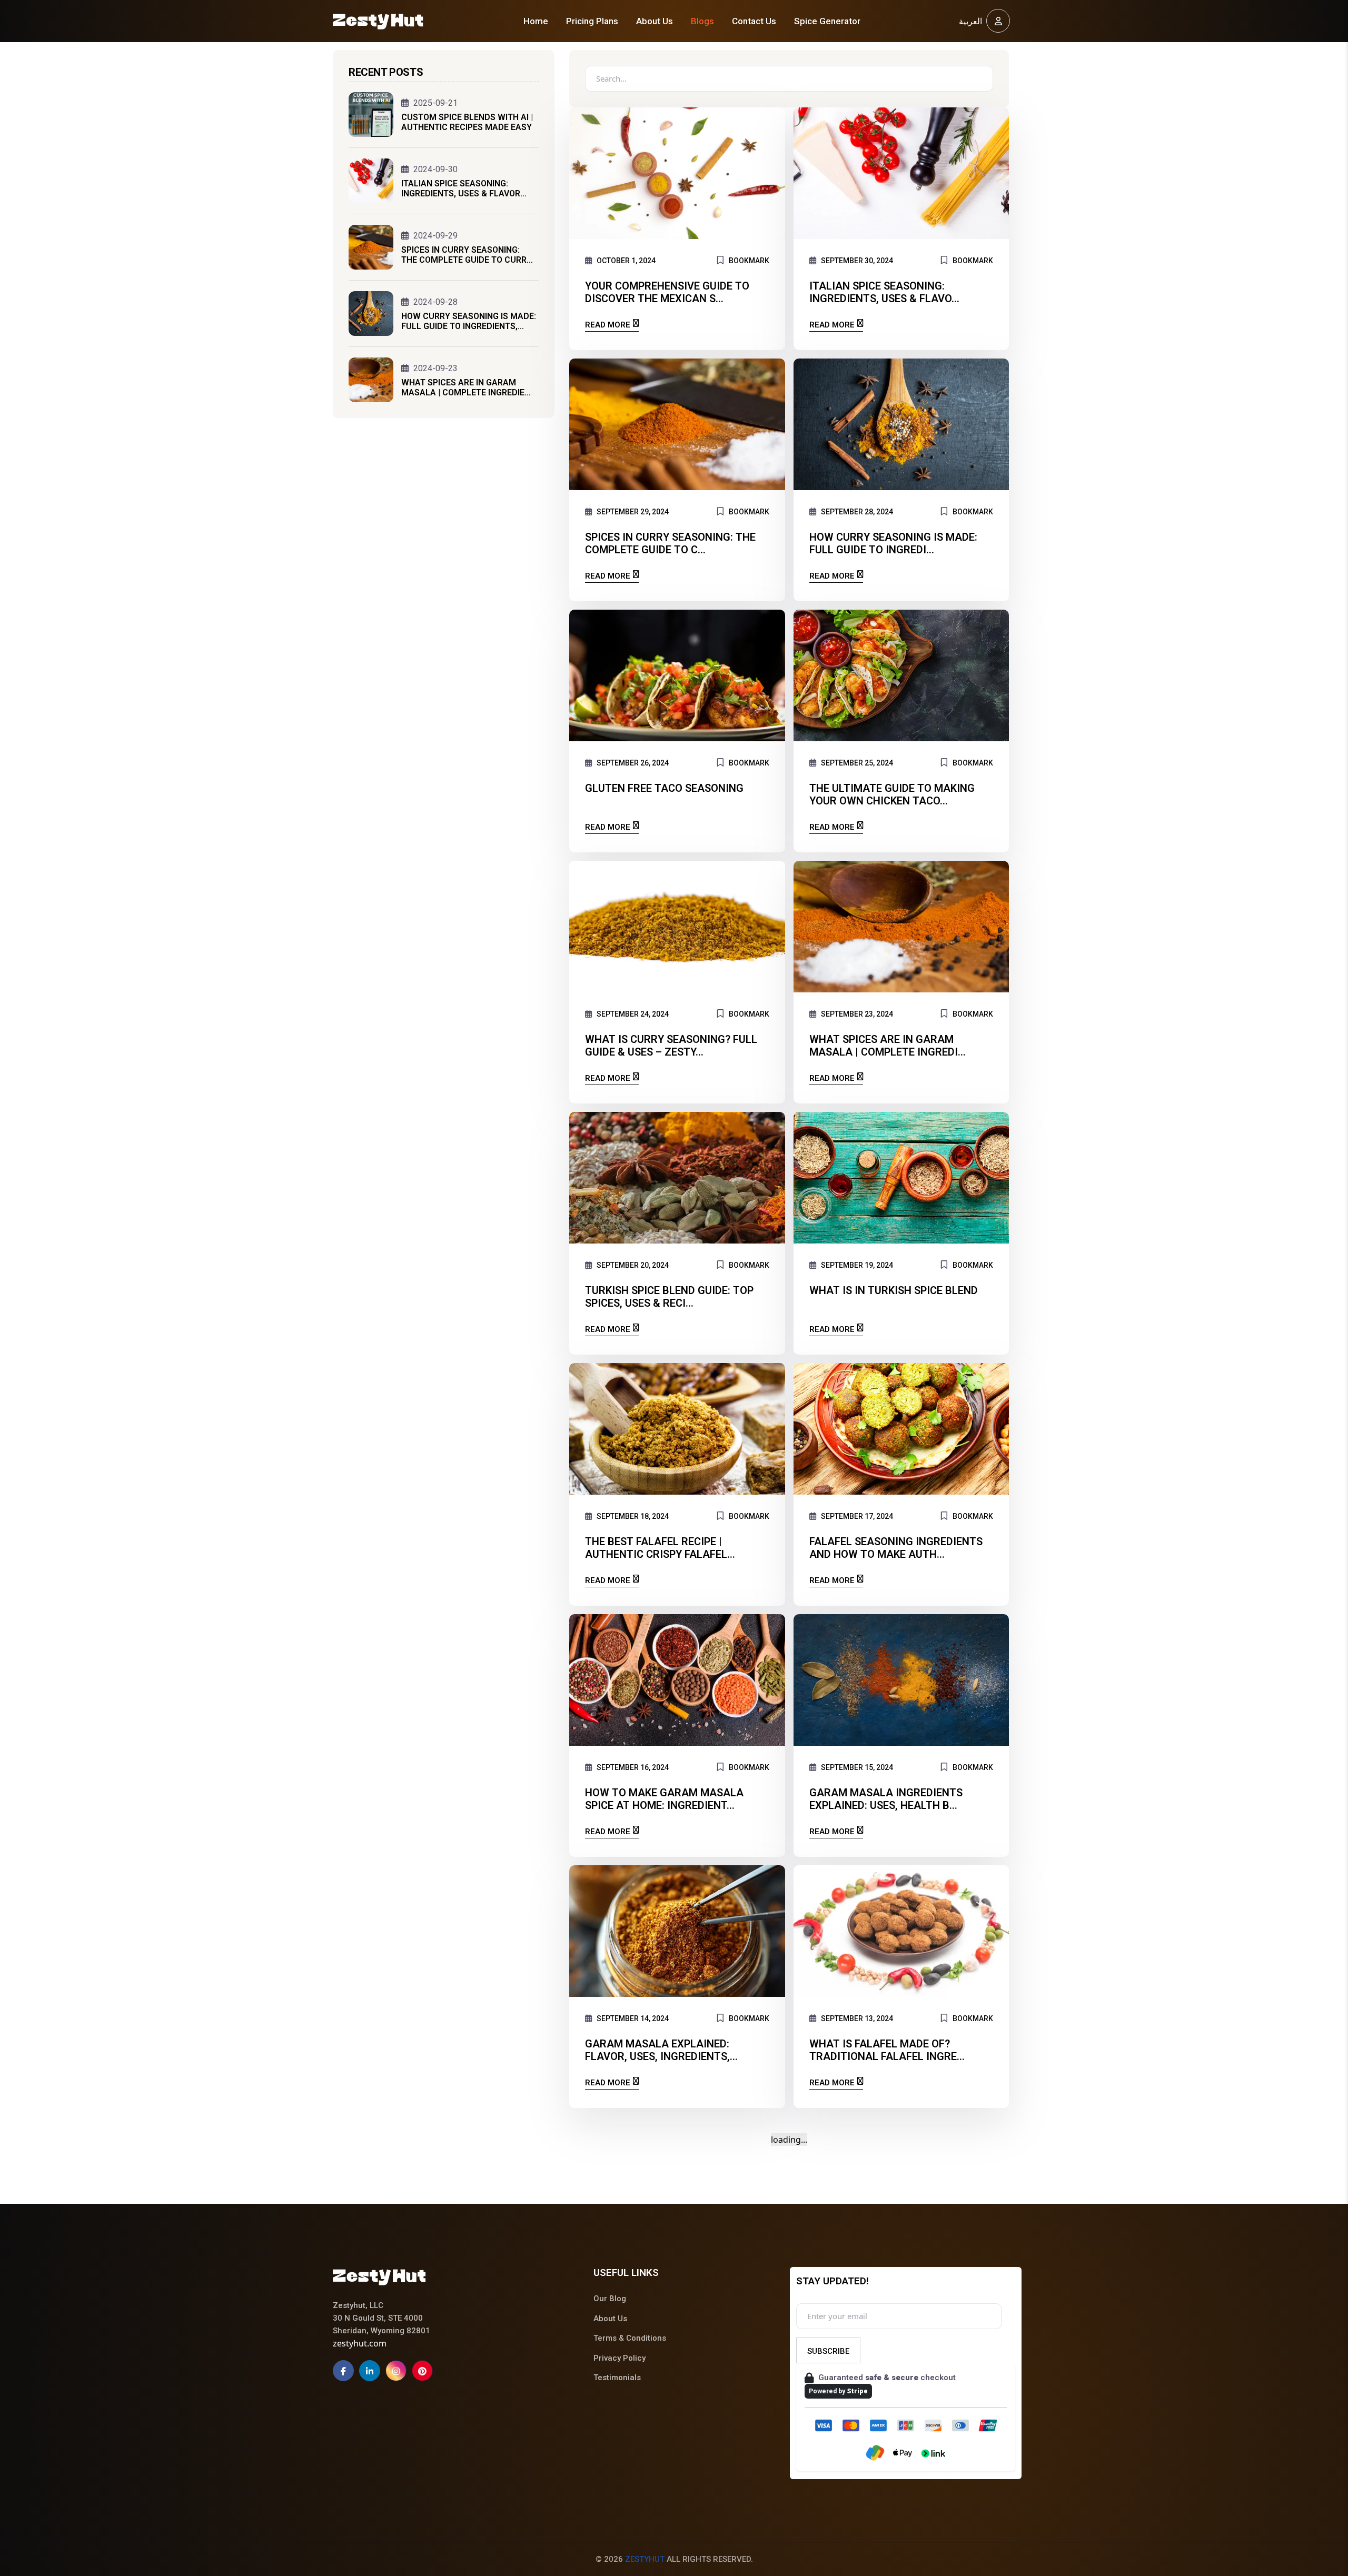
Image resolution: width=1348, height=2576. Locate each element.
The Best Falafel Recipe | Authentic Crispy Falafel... (660, 1548)
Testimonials (617, 2378)
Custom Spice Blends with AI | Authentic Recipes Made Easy (467, 122)
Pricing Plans (592, 21)
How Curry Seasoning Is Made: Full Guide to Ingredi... (893, 543)
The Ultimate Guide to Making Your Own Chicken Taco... (892, 794)
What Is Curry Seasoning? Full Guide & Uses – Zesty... (671, 1046)
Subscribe (828, 2351)
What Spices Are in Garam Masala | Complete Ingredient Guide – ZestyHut (468, 387)
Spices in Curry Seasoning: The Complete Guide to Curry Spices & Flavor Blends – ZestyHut (467, 255)
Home (536, 21)
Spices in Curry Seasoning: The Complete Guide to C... (670, 543)
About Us (655, 21)
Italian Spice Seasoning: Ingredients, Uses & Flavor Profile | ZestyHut (461, 188)
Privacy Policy (620, 2358)
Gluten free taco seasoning (664, 788)
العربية (970, 21)
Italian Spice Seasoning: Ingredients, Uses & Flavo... (884, 292)
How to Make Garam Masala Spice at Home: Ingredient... (664, 1799)
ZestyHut (645, 2559)
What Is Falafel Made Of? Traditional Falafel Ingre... (887, 2050)
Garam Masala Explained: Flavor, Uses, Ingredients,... (661, 2050)
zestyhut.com (360, 2343)
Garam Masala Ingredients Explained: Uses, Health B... (886, 1799)
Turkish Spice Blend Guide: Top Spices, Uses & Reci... (669, 1297)
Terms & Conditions (630, 2338)
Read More (608, 325)
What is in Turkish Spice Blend (894, 1290)
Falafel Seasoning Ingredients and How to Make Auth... (896, 1548)
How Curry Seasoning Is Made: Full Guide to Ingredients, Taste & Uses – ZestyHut (469, 321)
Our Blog (610, 2299)
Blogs (702, 21)
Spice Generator (827, 21)
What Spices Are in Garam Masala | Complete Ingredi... (888, 1046)
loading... (789, 2140)
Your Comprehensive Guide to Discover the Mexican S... (667, 292)
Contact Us (754, 21)
